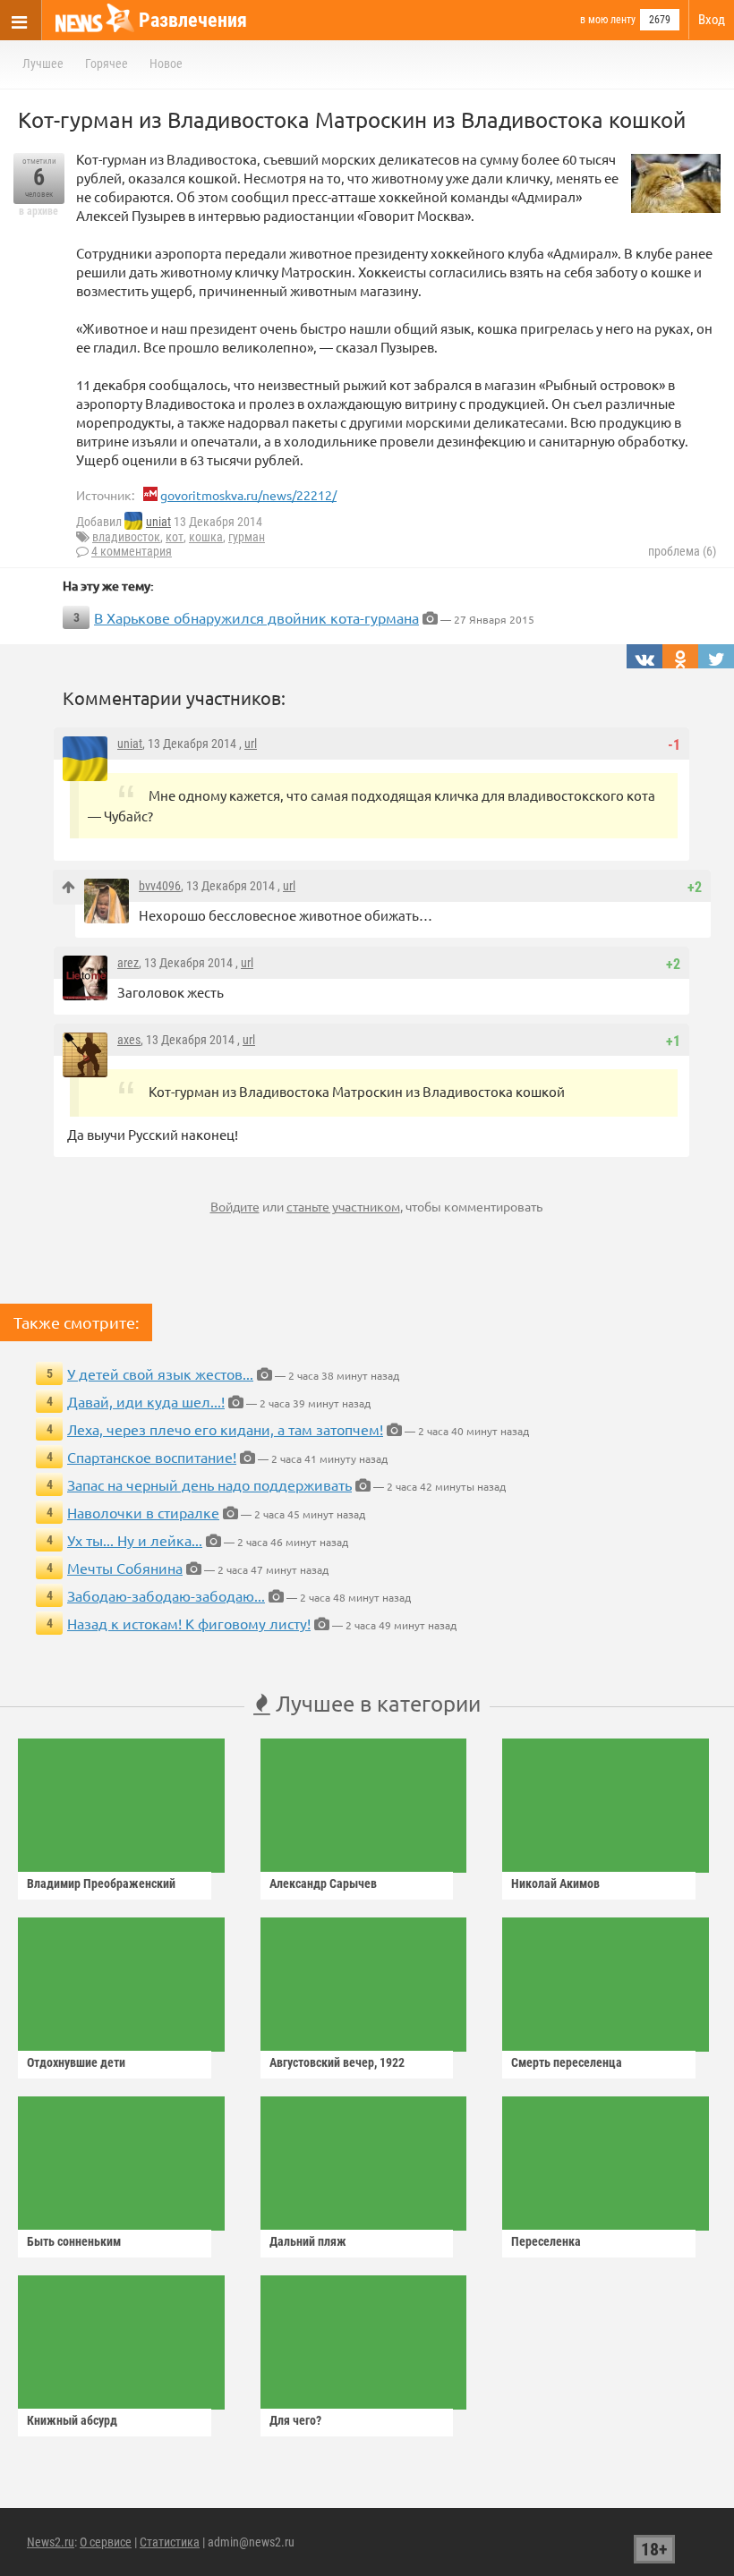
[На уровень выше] (68, 887)
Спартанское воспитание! (152, 1457)
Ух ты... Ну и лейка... (135, 1540)
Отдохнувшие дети (76, 2062)
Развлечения (193, 20)
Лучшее (43, 64)
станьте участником (343, 1206)
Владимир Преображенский (101, 1883)
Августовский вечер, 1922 (337, 2062)
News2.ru (51, 2542)
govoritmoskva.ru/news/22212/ (248, 495)
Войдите (235, 1206)
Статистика (170, 2542)
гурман (247, 537)
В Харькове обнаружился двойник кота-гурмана (256, 617)
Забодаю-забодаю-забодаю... (166, 1595)
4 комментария (132, 551)
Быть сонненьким (74, 2241)
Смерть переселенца (567, 2062)
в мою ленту (608, 20)
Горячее (107, 64)
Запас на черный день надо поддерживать (209, 1484)
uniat (158, 522)
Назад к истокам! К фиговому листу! (189, 1623)
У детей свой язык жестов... (160, 1373)
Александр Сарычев (323, 1883)
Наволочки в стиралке (143, 1512)
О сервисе (106, 2542)
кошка (206, 537)
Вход (712, 20)
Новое (166, 64)
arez (128, 963)
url (251, 744)
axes (129, 1040)
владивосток (126, 537)
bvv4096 (160, 886)
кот (175, 537)
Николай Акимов (555, 1883)
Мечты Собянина (125, 1568)
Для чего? (295, 2420)
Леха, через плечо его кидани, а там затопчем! (225, 1429)
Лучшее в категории (376, 1703)
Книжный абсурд (72, 2420)
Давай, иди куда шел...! (146, 1401)
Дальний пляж (308, 2241)
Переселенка (546, 2241)
